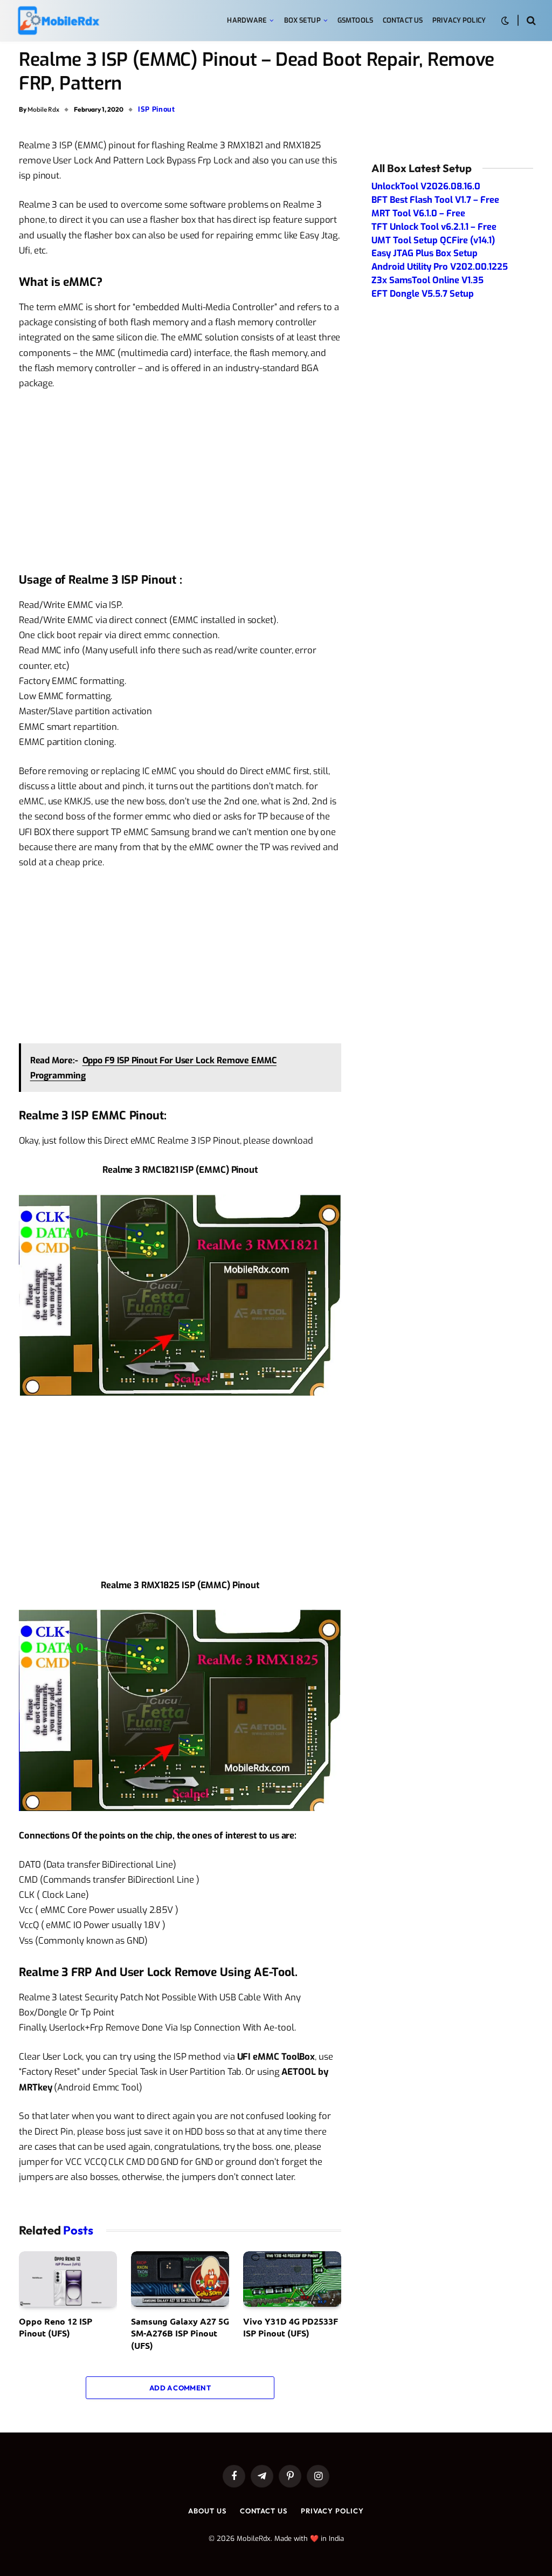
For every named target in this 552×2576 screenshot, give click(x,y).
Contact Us (403, 20)
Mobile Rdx (43, 109)
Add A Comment (180, 2388)
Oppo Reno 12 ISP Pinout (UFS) (56, 2327)
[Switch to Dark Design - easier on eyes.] (505, 21)
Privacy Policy (459, 20)
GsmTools (355, 20)
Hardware (247, 20)
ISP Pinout (157, 109)
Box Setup (302, 20)
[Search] (530, 21)
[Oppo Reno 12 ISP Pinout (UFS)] (68, 2279)
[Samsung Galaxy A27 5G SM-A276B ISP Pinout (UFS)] (180, 2279)
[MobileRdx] (58, 21)
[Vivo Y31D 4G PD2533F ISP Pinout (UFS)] (292, 2279)
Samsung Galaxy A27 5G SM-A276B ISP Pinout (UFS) (180, 2333)
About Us (207, 2511)
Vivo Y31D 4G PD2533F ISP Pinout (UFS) (291, 2327)
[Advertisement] (180, 480)
